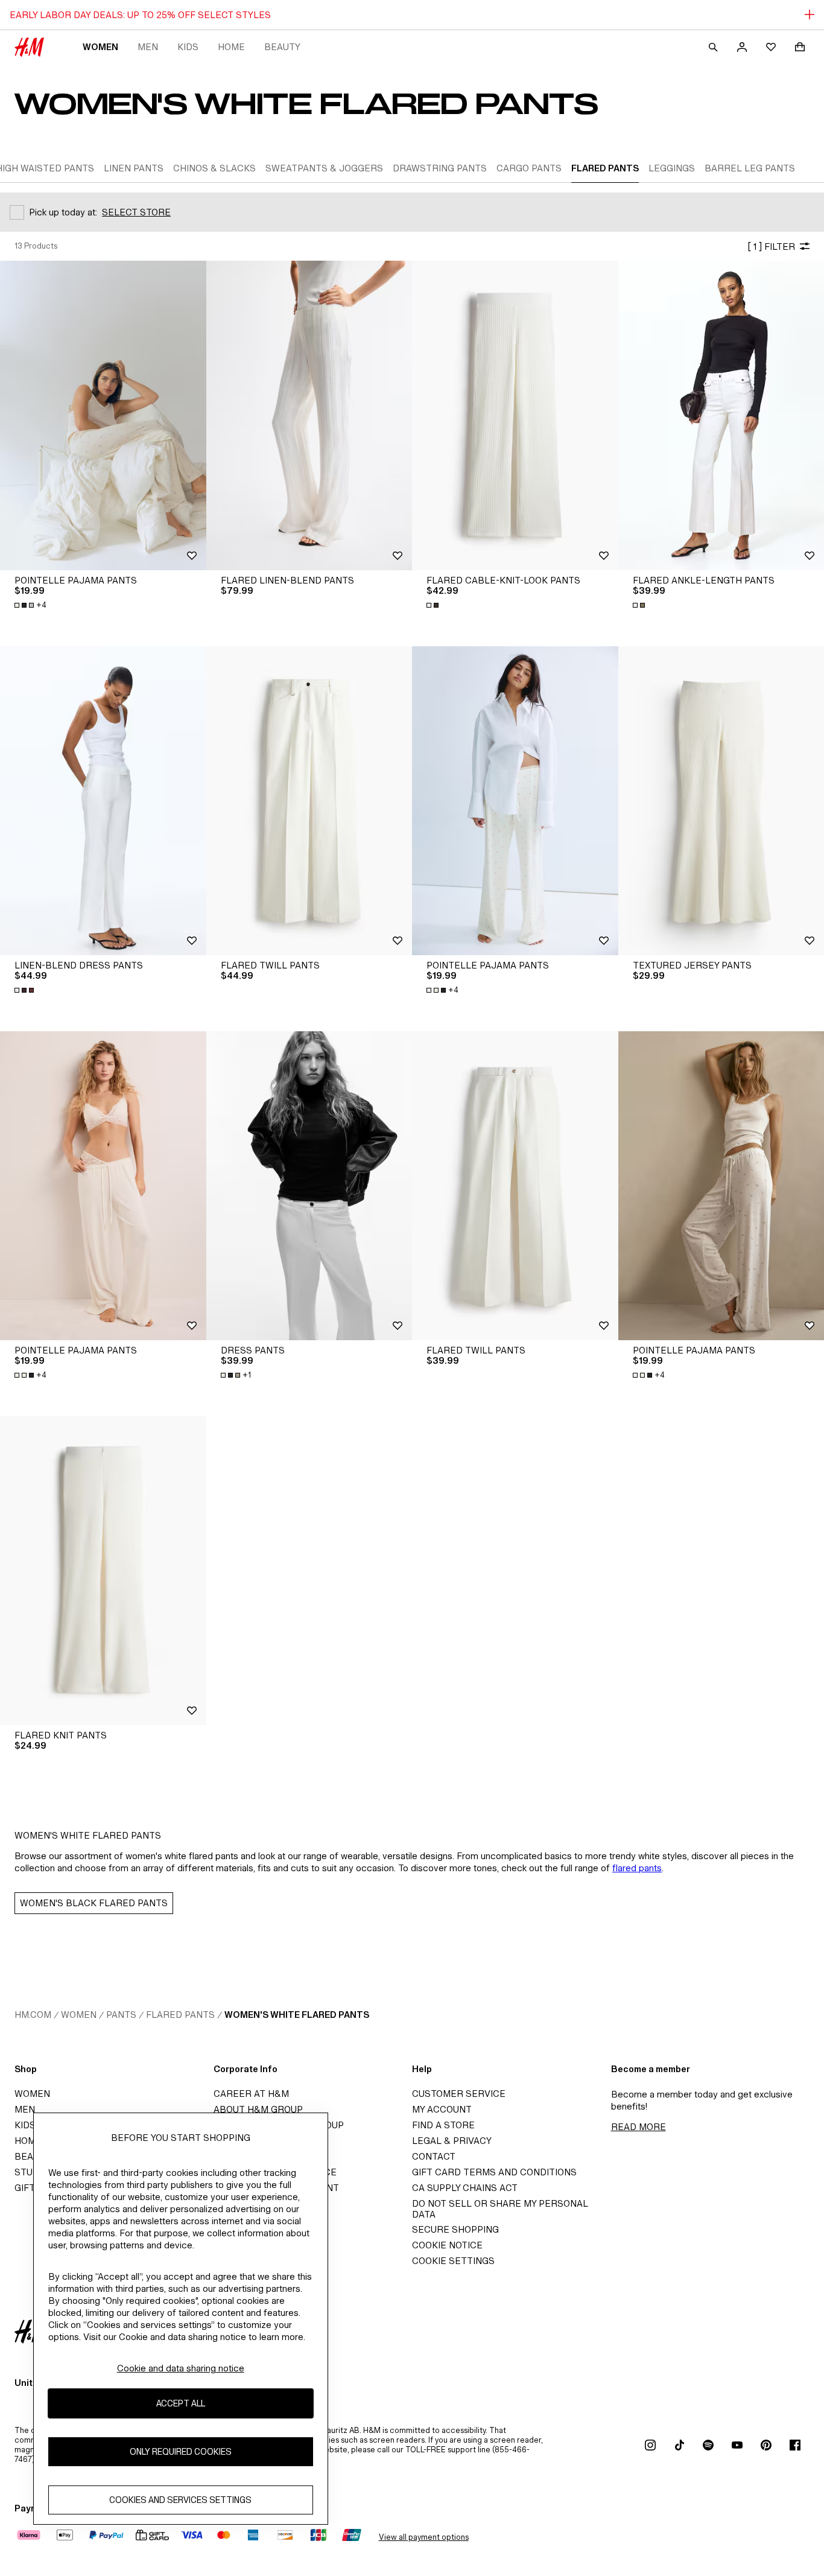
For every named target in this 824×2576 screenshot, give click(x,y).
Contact (434, 2156)
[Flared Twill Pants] (309, 801)
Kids (188, 47)
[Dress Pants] (309, 1186)
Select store (136, 212)
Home (231, 47)
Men (148, 47)
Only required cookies (181, 2451)
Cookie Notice (447, 2245)
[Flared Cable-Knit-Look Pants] (515, 415)
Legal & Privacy (452, 2141)
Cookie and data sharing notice (181, 2368)
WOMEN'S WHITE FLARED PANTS (297, 2015)
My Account (442, 2109)
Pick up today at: (63, 212)
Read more (639, 2127)
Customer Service (459, 2094)
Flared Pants (180, 2015)
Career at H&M (251, 2094)
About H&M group (258, 2109)
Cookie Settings (453, 2261)
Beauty (282, 47)
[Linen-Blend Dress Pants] (103, 801)
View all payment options (424, 2537)
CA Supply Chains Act (465, 2188)
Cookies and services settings (180, 2500)
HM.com (33, 2015)
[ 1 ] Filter (771, 246)
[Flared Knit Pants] (103, 1571)
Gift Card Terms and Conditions (494, 2172)
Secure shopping (455, 2229)
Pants (121, 2015)
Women (100, 47)
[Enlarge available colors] (434, 605)
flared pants (637, 1868)
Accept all (181, 2403)
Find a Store (443, 2125)
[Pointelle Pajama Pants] (103, 415)
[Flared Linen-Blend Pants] (309, 415)
